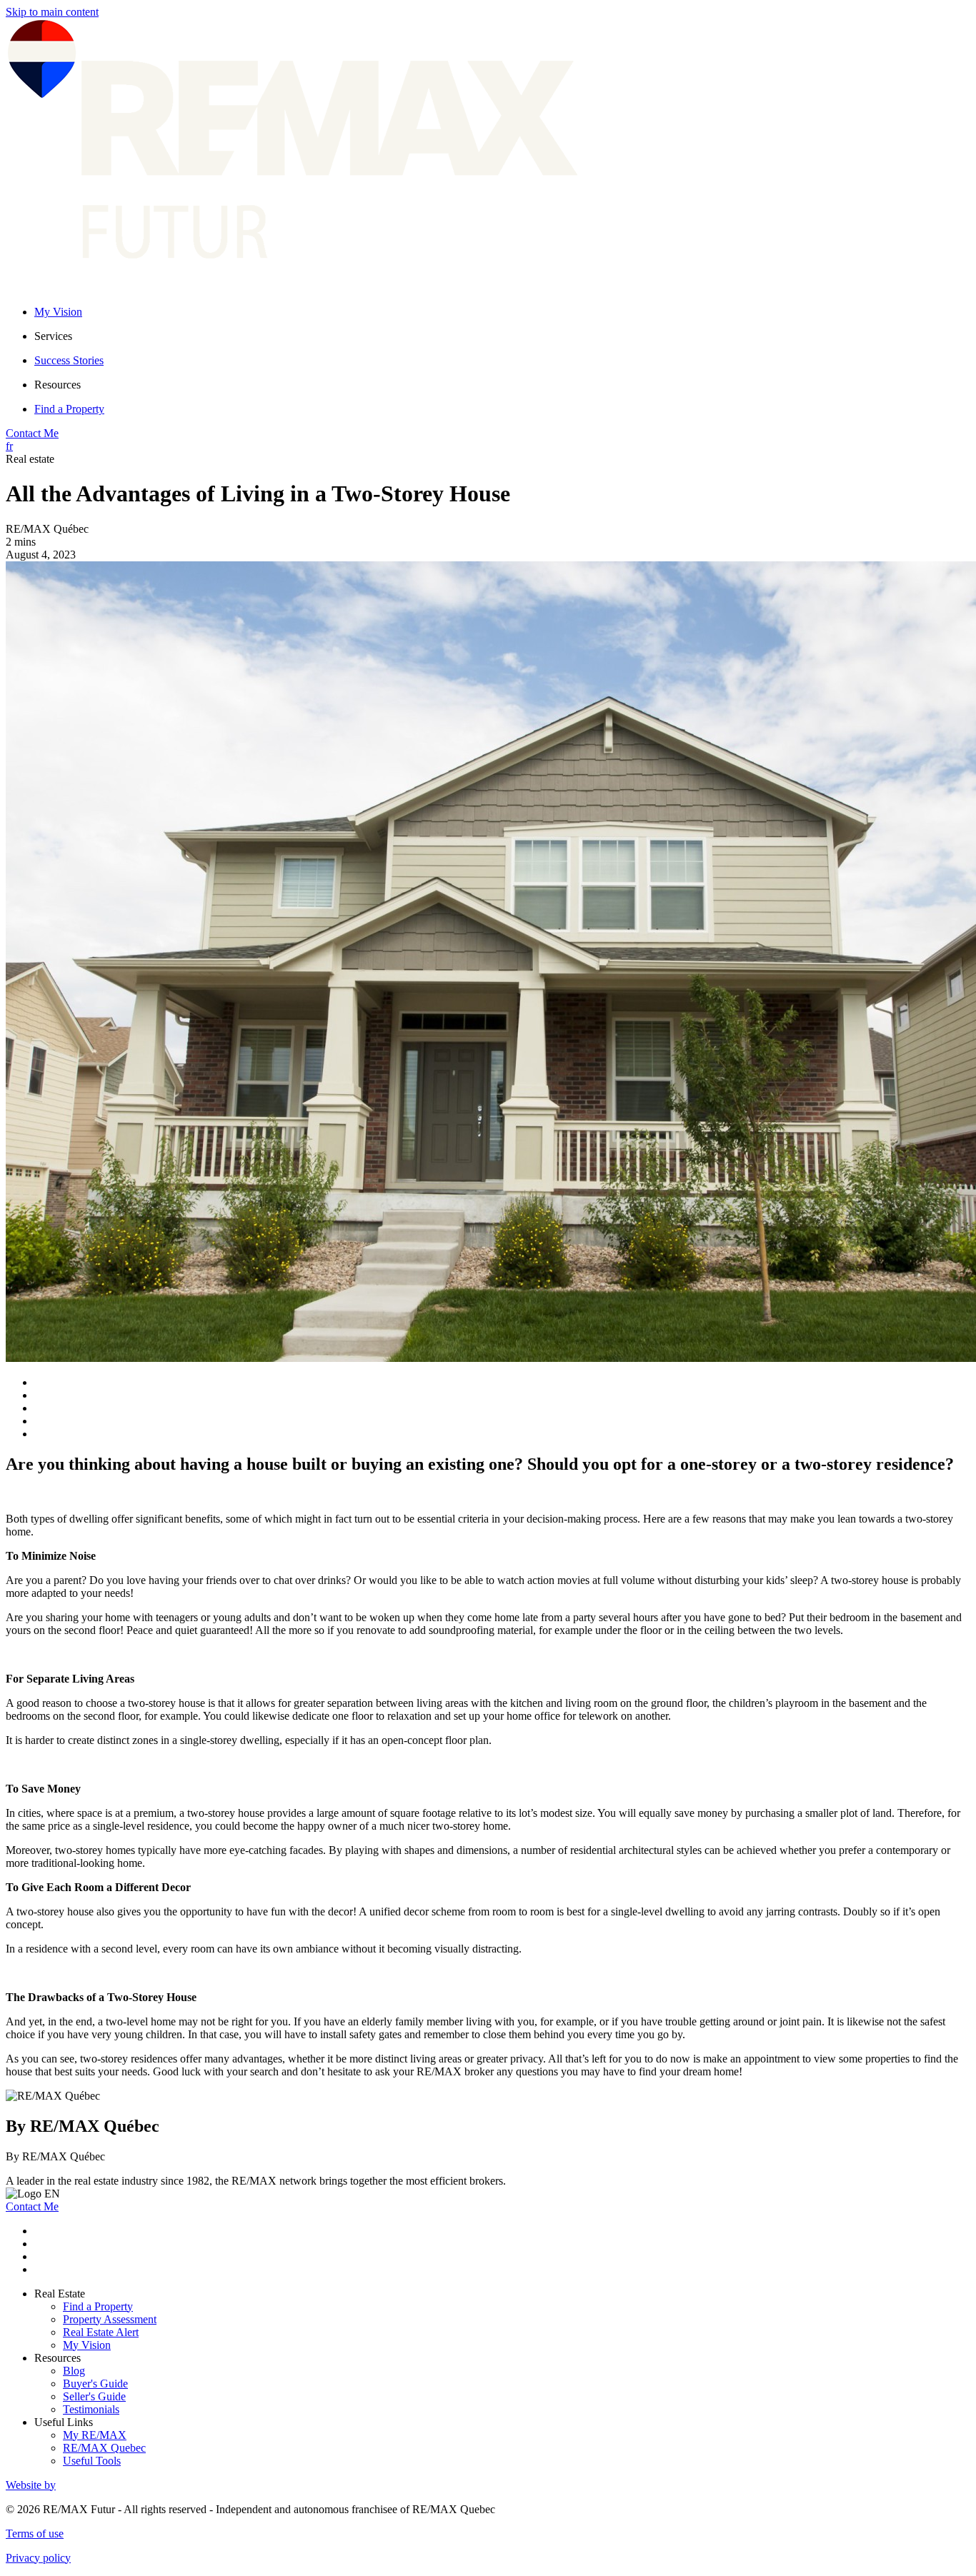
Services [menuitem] (53, 336)
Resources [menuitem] (58, 385)
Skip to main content (52, 12)
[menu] (502, 336)
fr (9, 446)
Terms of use (35, 2534)
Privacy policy (38, 2558)
